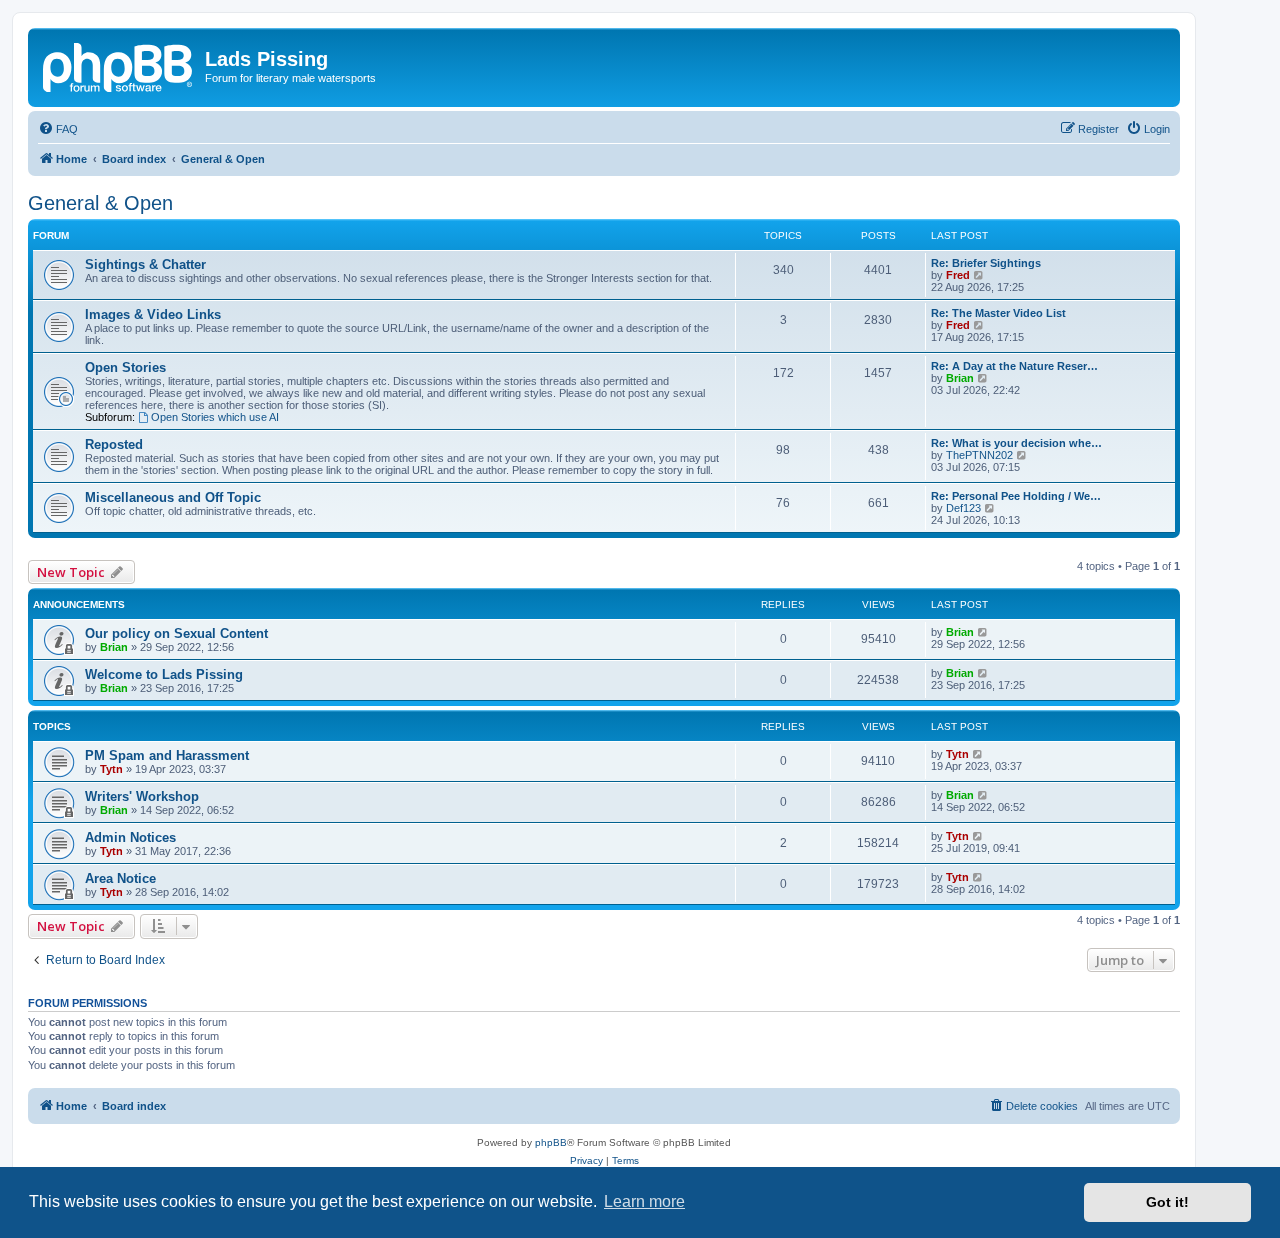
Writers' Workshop (142, 796)
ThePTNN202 (979, 455)
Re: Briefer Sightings (986, 263)
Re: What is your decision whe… (1016, 443)
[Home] (119, 65)
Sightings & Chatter (145, 264)
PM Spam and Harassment (167, 755)
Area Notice (120, 878)
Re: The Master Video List (998, 313)
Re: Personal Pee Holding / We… (1016, 496)
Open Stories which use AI (215, 417)
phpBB (551, 1142)
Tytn (111, 769)
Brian (960, 378)
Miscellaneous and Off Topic (173, 497)
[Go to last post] (983, 632)
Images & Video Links (153, 314)
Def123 (963, 508)
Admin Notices (130, 837)
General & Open (100, 203)
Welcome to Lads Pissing (164, 674)
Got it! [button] (1167, 1202)
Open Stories (125, 367)
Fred (958, 275)
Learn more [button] (644, 1201)
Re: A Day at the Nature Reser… (1014, 366)
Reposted (114, 444)
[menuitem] (58, 129)
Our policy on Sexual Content (176, 633)
